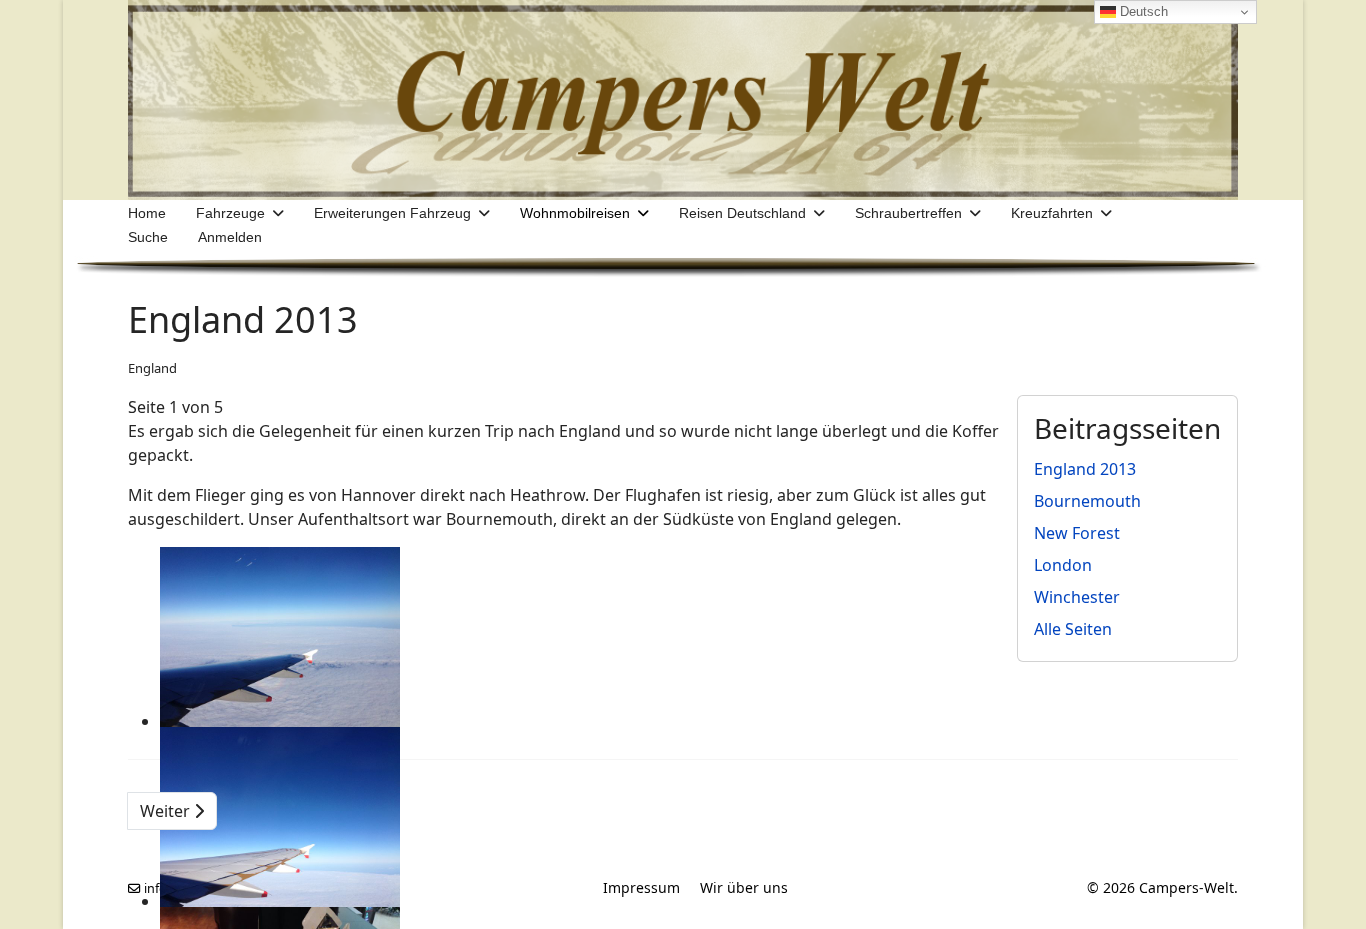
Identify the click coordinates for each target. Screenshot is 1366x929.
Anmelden (230, 237)
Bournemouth (1087, 501)
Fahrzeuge (230, 213)
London (1063, 565)
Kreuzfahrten (1052, 213)
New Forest (1077, 533)
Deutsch (1142, 11)
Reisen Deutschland (742, 213)
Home (147, 213)
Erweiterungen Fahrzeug (392, 213)
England (152, 368)
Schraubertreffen (908, 213)
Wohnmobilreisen (575, 213)
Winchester (1077, 597)
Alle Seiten (1073, 629)
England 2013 (1085, 469)
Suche (148, 237)
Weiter (167, 811)
